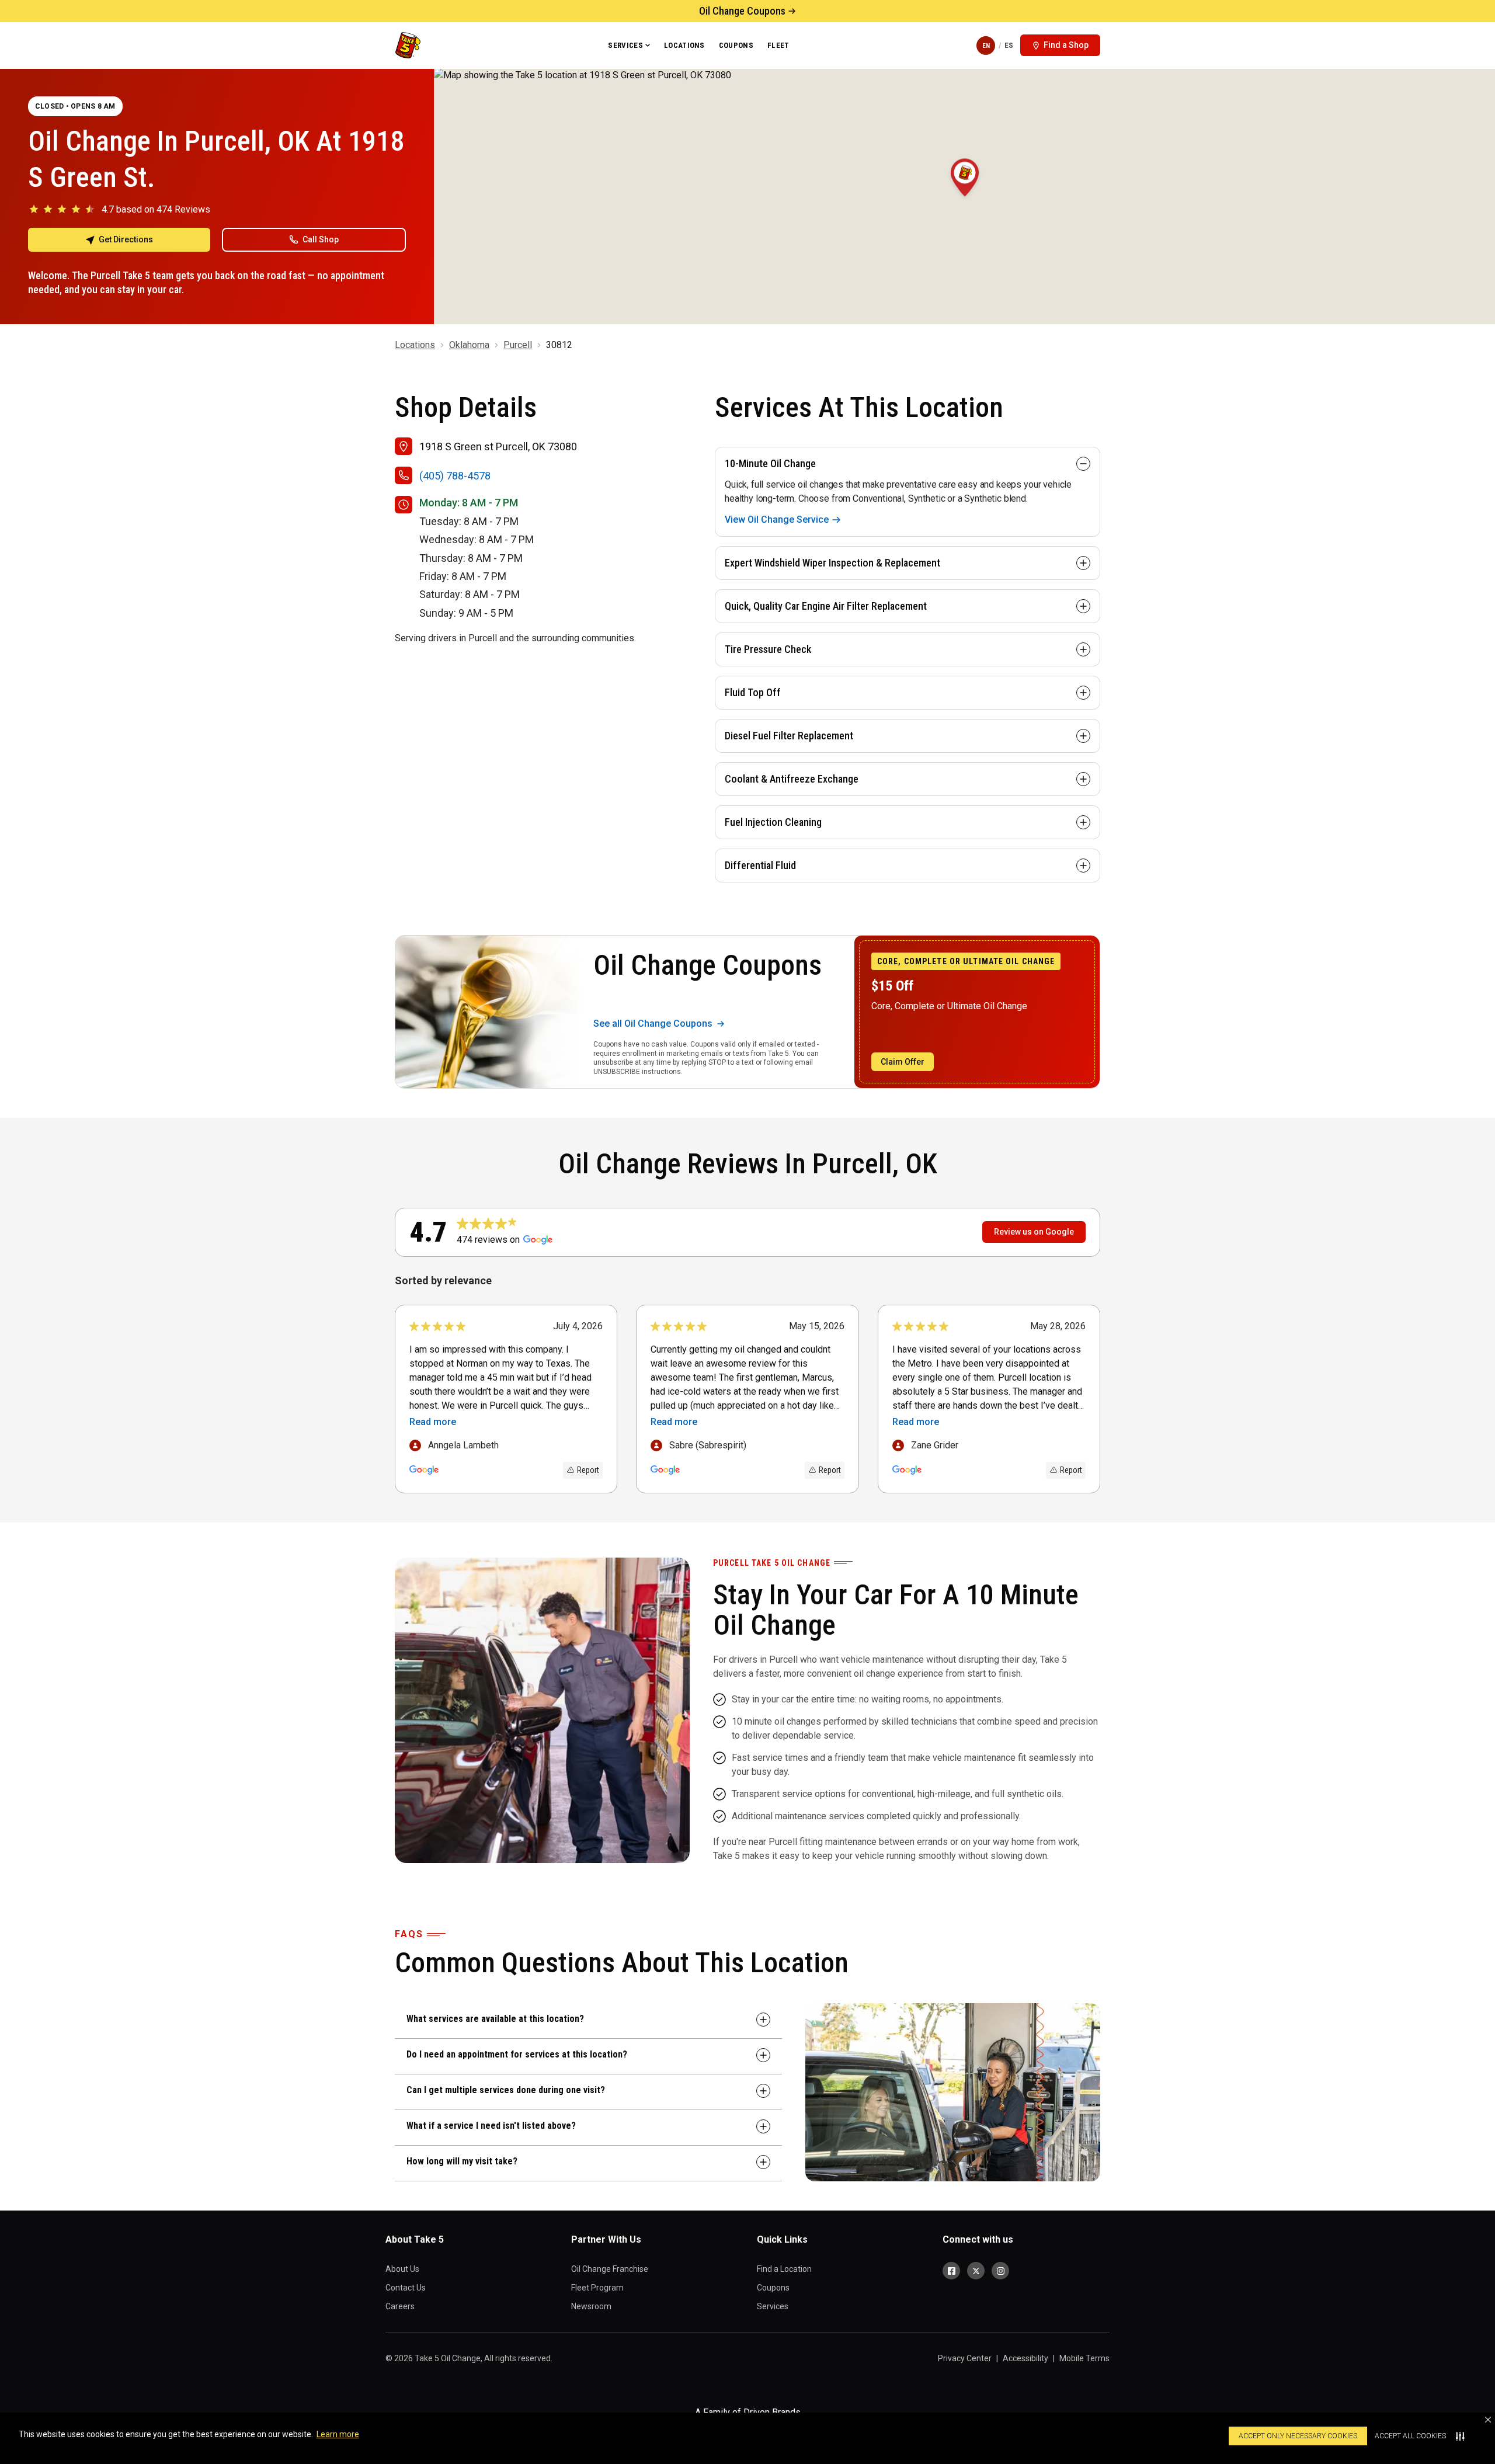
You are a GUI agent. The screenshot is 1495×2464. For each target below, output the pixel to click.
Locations (684, 45)
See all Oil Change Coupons (653, 1024)
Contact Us (406, 2288)
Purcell (518, 345)
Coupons (736, 45)
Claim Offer (903, 1062)
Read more (433, 1422)
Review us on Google (1034, 1232)
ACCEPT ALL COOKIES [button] (1410, 2436)
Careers (400, 2306)
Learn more (338, 2434)
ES (1009, 45)
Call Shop (321, 239)
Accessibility (1025, 2358)
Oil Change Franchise (610, 2269)
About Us (402, 2269)
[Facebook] (951, 2271)
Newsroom (591, 2306)
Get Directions (126, 239)
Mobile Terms (1084, 2358)
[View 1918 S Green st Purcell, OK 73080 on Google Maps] (964, 196)
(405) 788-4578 (455, 476)
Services (625, 45)
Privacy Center (965, 2358)
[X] (976, 2271)
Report (588, 1470)
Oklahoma (469, 345)
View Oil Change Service (777, 519)
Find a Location (784, 2269)
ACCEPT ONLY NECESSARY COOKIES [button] (1298, 2436)
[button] (1488, 2420)
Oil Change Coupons (742, 11)
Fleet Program (597, 2288)
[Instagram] (1000, 2271)
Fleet (778, 45)
